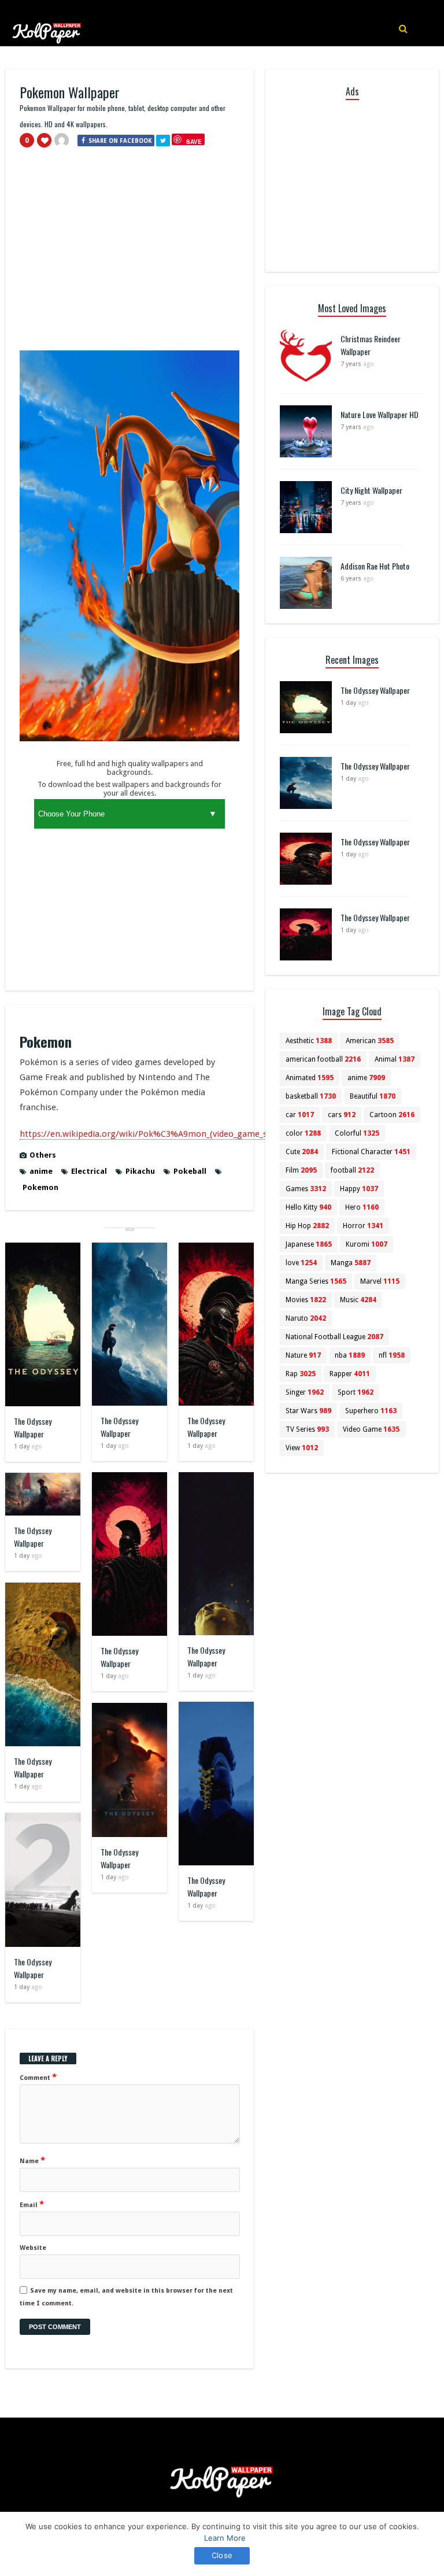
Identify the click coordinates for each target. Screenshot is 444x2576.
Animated (310, 1078)
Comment (38, 2077)
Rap (301, 1374)
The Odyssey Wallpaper (33, 1427)
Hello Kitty (308, 1207)
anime (41, 1171)
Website (33, 2248)
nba (350, 1355)
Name (32, 2160)
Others (43, 1155)
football (352, 1170)
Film (301, 1170)
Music (358, 1300)
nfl (392, 1355)
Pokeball (190, 1171)
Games (306, 1189)
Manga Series (316, 1281)
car (300, 1115)
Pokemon (40, 1187)
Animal (395, 1059)
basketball (311, 1096)
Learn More (225, 2538)
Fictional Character (371, 1152)
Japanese (309, 1244)
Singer (305, 1392)
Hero (362, 1207)
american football (323, 1059)
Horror (363, 1226)
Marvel (380, 1281)
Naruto (306, 1318)
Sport (356, 1392)
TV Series (307, 1429)
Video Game (371, 1429)
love (301, 1263)
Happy (359, 1189)
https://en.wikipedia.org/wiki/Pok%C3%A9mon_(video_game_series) (154, 1134)
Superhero (371, 1411)
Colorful (357, 1133)
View (302, 1448)
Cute (302, 1152)
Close (222, 2555)
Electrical (89, 1171)
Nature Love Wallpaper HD (380, 414)
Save (194, 141)
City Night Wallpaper (371, 490)
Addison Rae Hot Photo (375, 566)
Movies (306, 1300)
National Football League (334, 1337)
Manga (351, 1263)
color (303, 1133)
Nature (303, 1355)
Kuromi (367, 1244)
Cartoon (392, 1115)
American (370, 1041)
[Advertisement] (129, 254)
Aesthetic (309, 1041)
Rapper (350, 1374)
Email (32, 2204)
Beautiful (373, 1096)
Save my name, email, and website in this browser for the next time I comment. (126, 2297)
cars (342, 1115)
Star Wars (308, 1411)
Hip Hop (307, 1226)
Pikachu (140, 1171)
